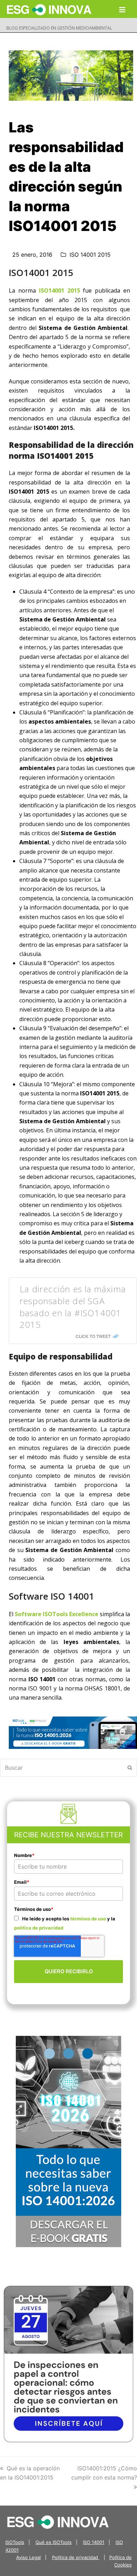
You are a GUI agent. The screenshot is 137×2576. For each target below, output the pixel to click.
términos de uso (88, 1919)
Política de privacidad (76, 2557)
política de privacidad (39, 1928)
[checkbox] (68, 1923)
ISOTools (15, 2542)
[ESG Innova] (58, 2521)
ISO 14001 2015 (90, 255)
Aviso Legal (28, 2557)
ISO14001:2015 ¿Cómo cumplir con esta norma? (104, 2473)
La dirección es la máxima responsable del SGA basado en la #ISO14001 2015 (73, 1307)
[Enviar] (130, 1768)
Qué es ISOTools (54, 2542)
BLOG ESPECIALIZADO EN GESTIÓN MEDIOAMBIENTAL (59, 28)
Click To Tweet (93, 1336)
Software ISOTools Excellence (57, 1614)
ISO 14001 (94, 2542)
